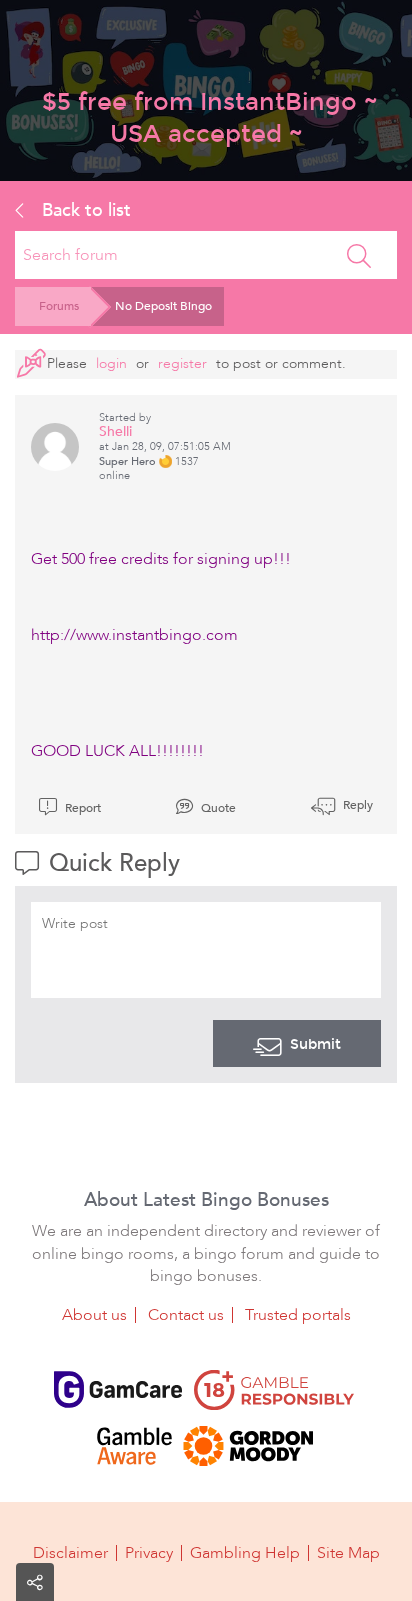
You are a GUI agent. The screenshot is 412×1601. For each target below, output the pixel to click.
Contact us (186, 1315)
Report (81, 808)
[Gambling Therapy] (248, 1446)
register (182, 363)
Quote (217, 808)
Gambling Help (245, 1553)
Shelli (115, 431)
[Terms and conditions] (274, 1390)
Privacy (149, 1553)
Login (111, 363)
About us (94, 1315)
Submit (315, 1044)
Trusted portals (298, 1315)
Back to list (84, 210)
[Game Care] (118, 1390)
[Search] (359, 255)
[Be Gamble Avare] (134, 1446)
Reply (356, 805)
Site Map (348, 1553)
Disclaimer (70, 1553)
